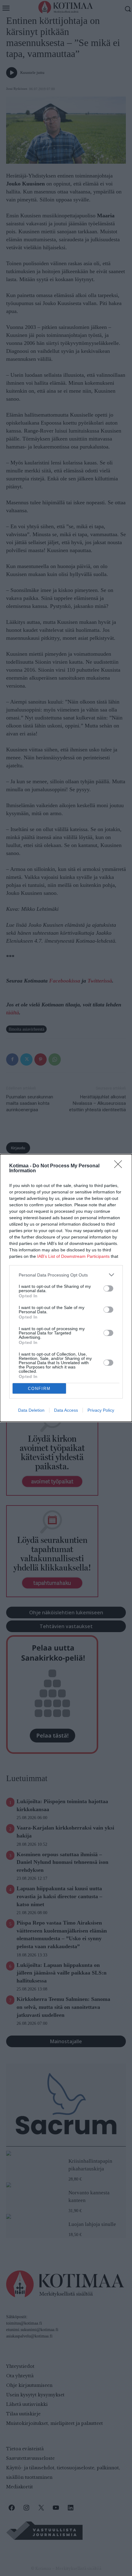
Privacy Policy (101, 1410)
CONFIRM (39, 1389)
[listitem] (66, 1275)
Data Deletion (31, 1410)
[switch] (108, 1288)
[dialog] (66, 1288)
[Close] (120, 1166)
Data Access (66, 1410)
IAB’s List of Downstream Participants (73, 1256)
